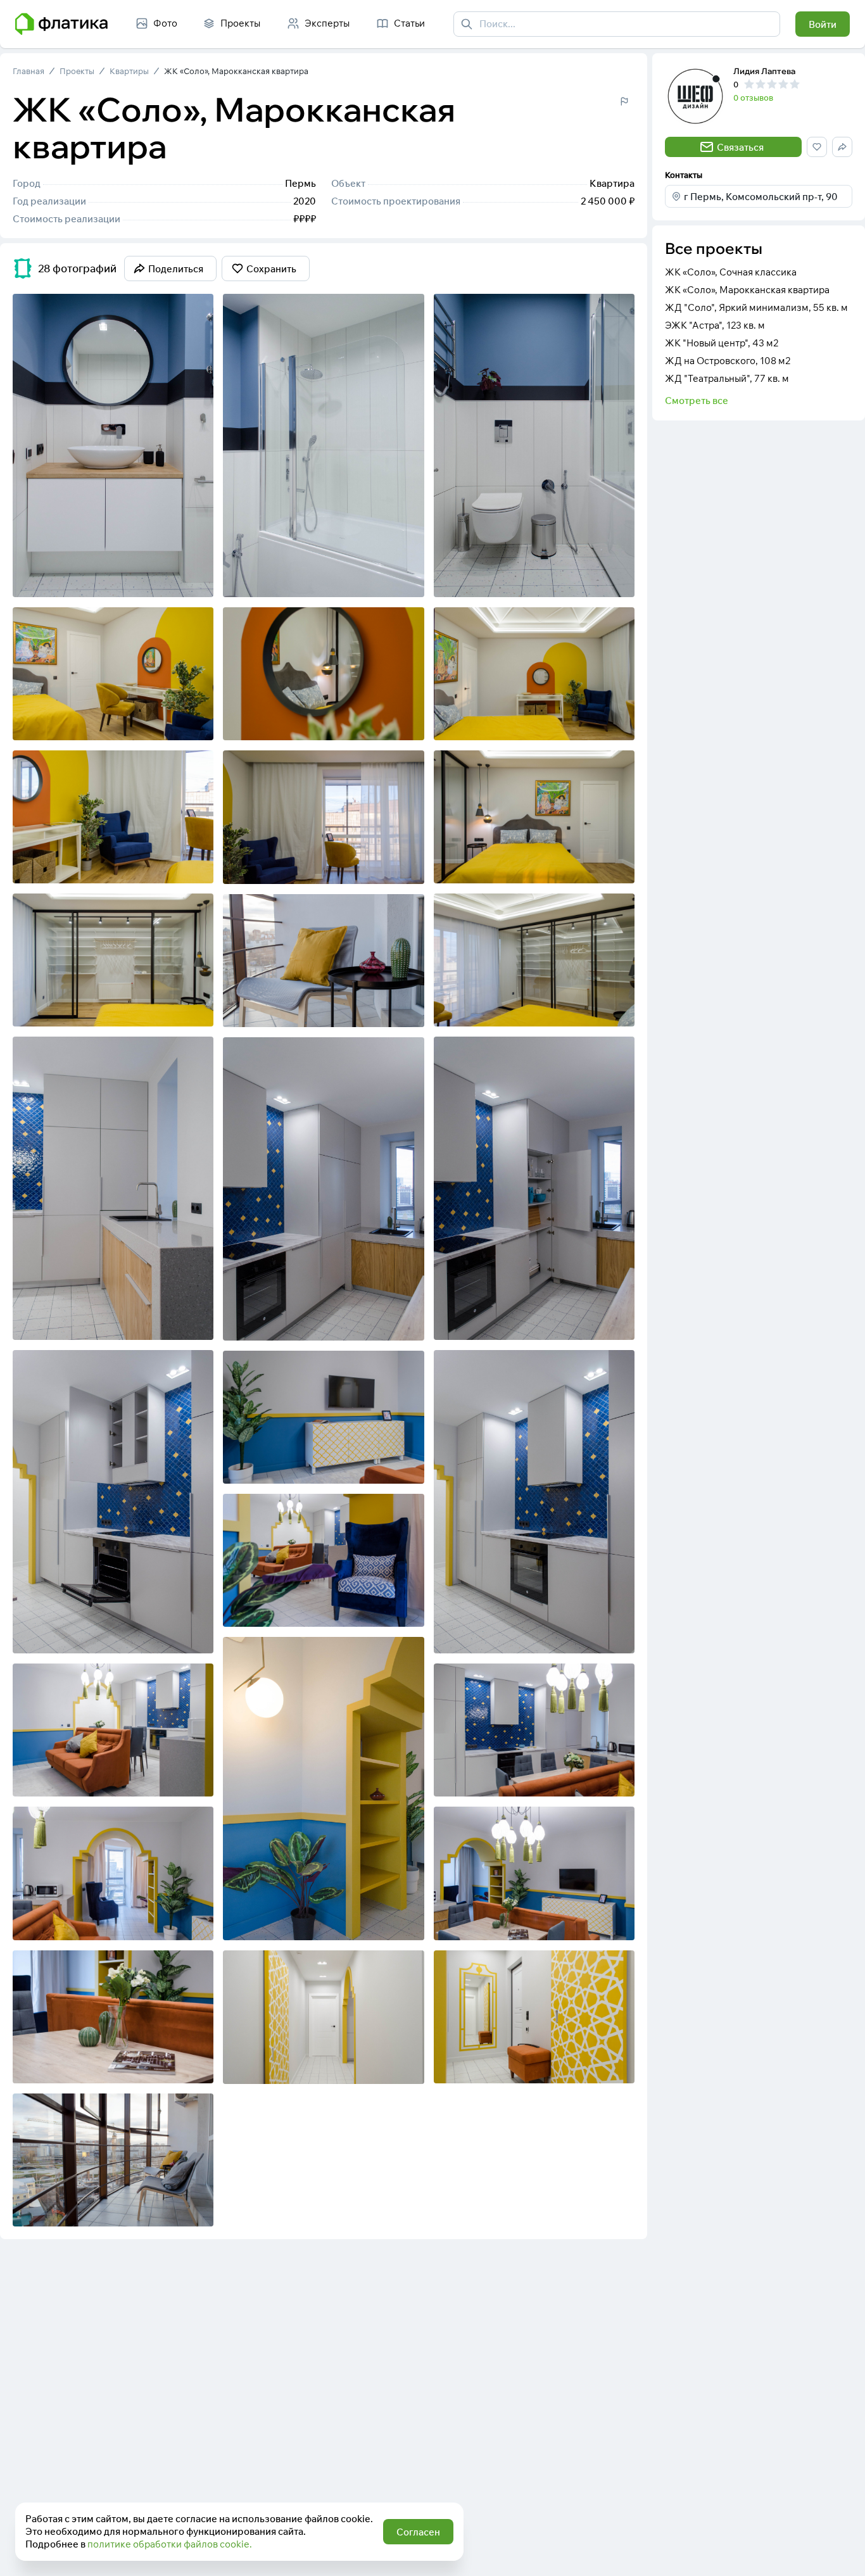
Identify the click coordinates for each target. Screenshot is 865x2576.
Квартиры (129, 71)
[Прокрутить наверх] (842, 2553)
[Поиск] (467, 24)
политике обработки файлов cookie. (170, 2544)
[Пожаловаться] (624, 101)
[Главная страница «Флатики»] (61, 24)
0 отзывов (753, 98)
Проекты (77, 71)
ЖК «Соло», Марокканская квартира (236, 71)
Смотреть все (697, 401)
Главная (28, 71)
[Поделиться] (170, 579)
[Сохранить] (196, 579)
